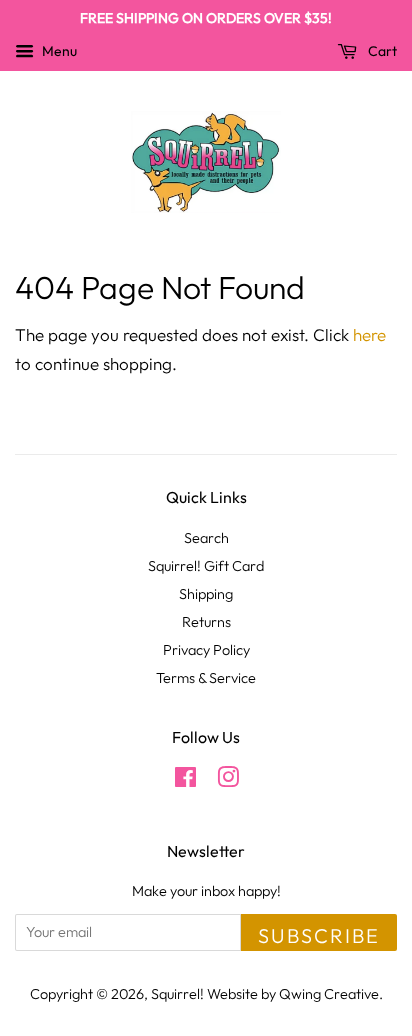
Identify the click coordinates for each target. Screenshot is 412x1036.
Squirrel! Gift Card (206, 566)
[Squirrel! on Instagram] (228, 781)
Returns (206, 622)
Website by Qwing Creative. (295, 994)
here (369, 334)
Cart (381, 51)
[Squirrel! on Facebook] (185, 781)
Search (206, 538)
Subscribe (319, 935)
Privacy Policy (206, 650)
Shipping (206, 594)
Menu (58, 51)
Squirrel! (177, 994)
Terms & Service (206, 678)
